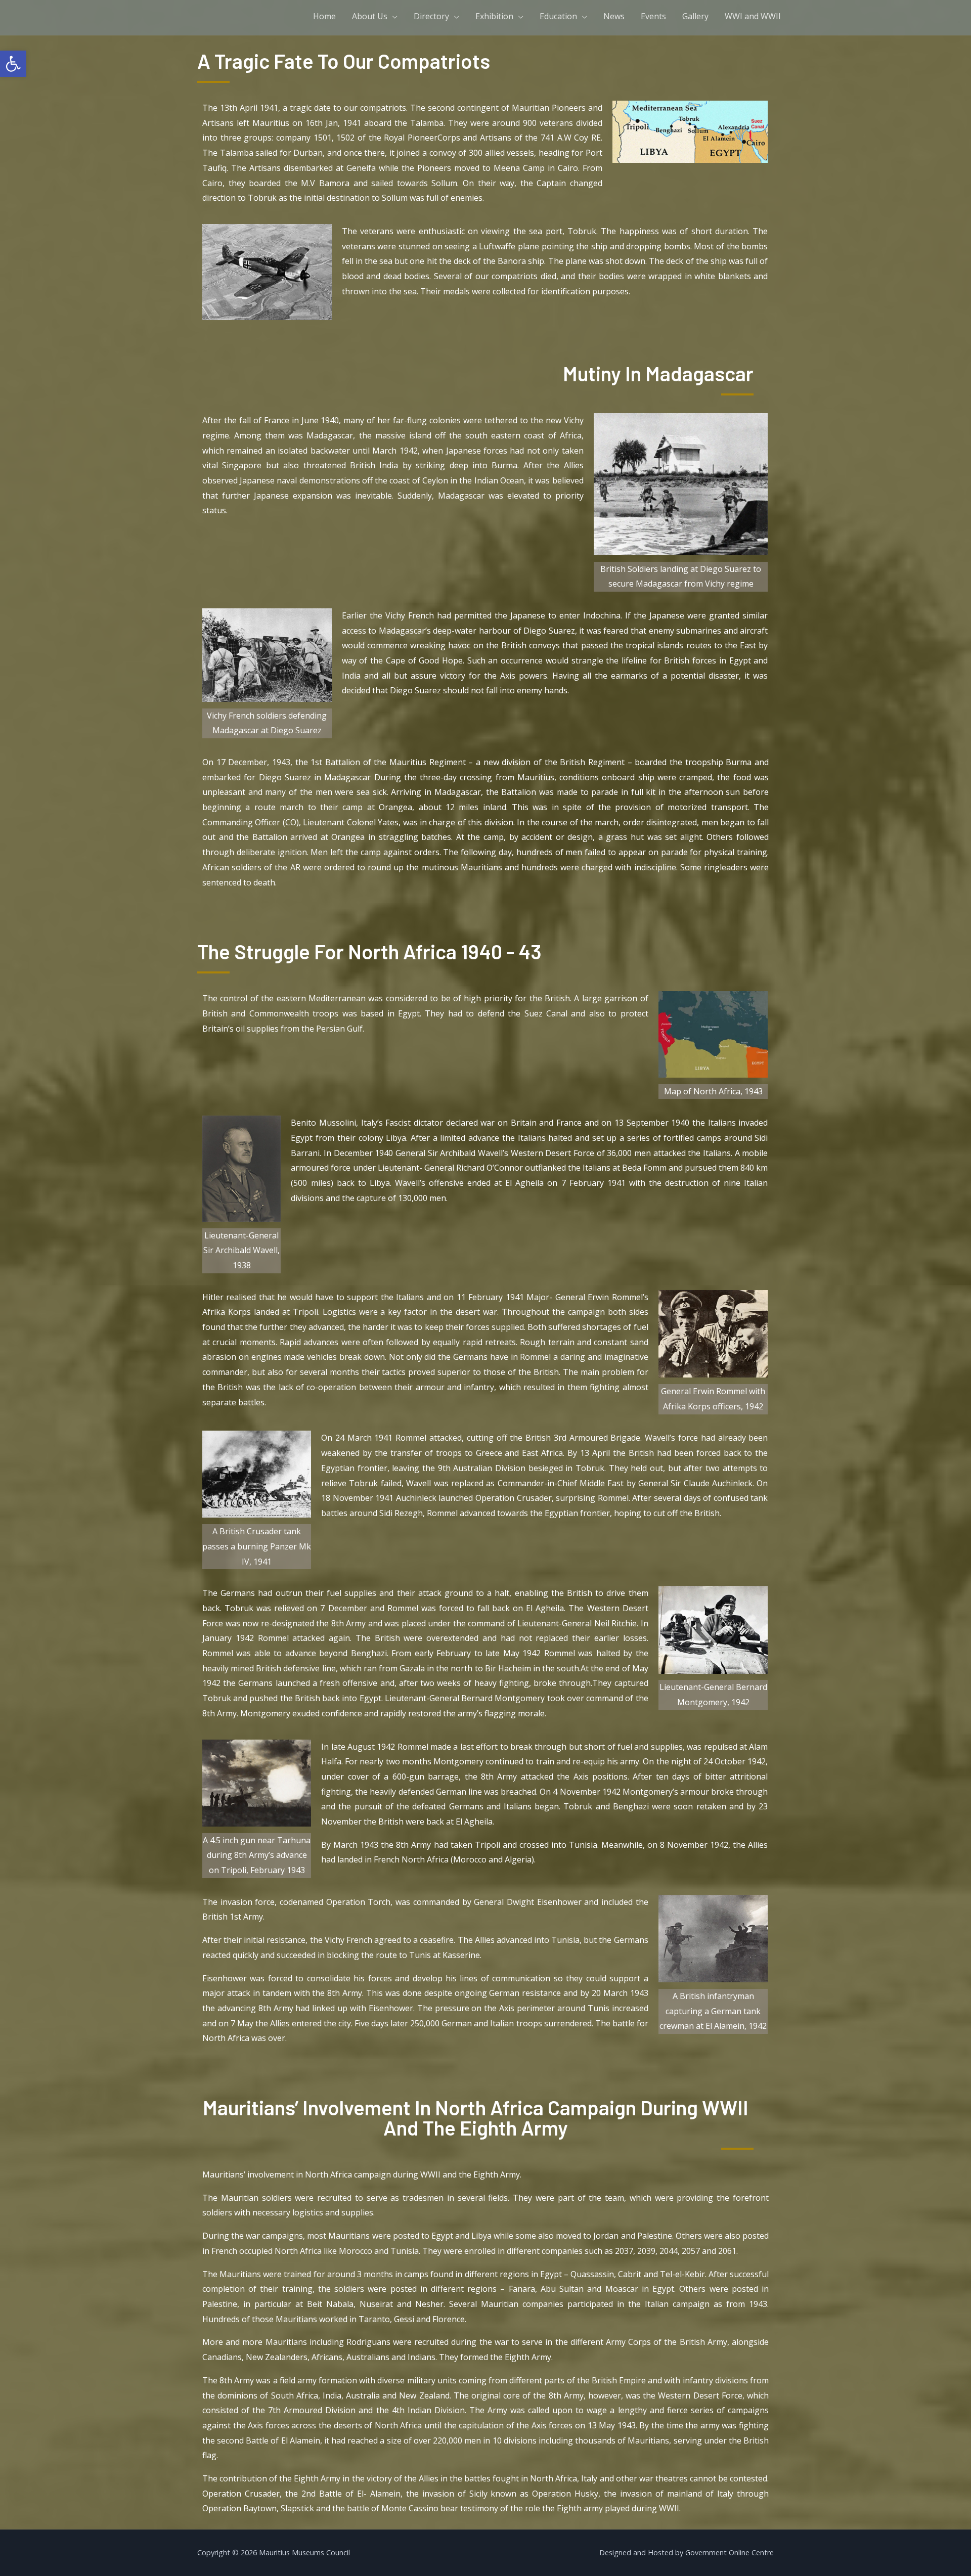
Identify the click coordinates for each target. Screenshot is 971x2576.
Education (558, 16)
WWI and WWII (753, 16)
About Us (370, 16)
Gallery (695, 16)
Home (324, 16)
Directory (431, 16)
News (614, 16)
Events (653, 16)
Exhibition (494, 16)
